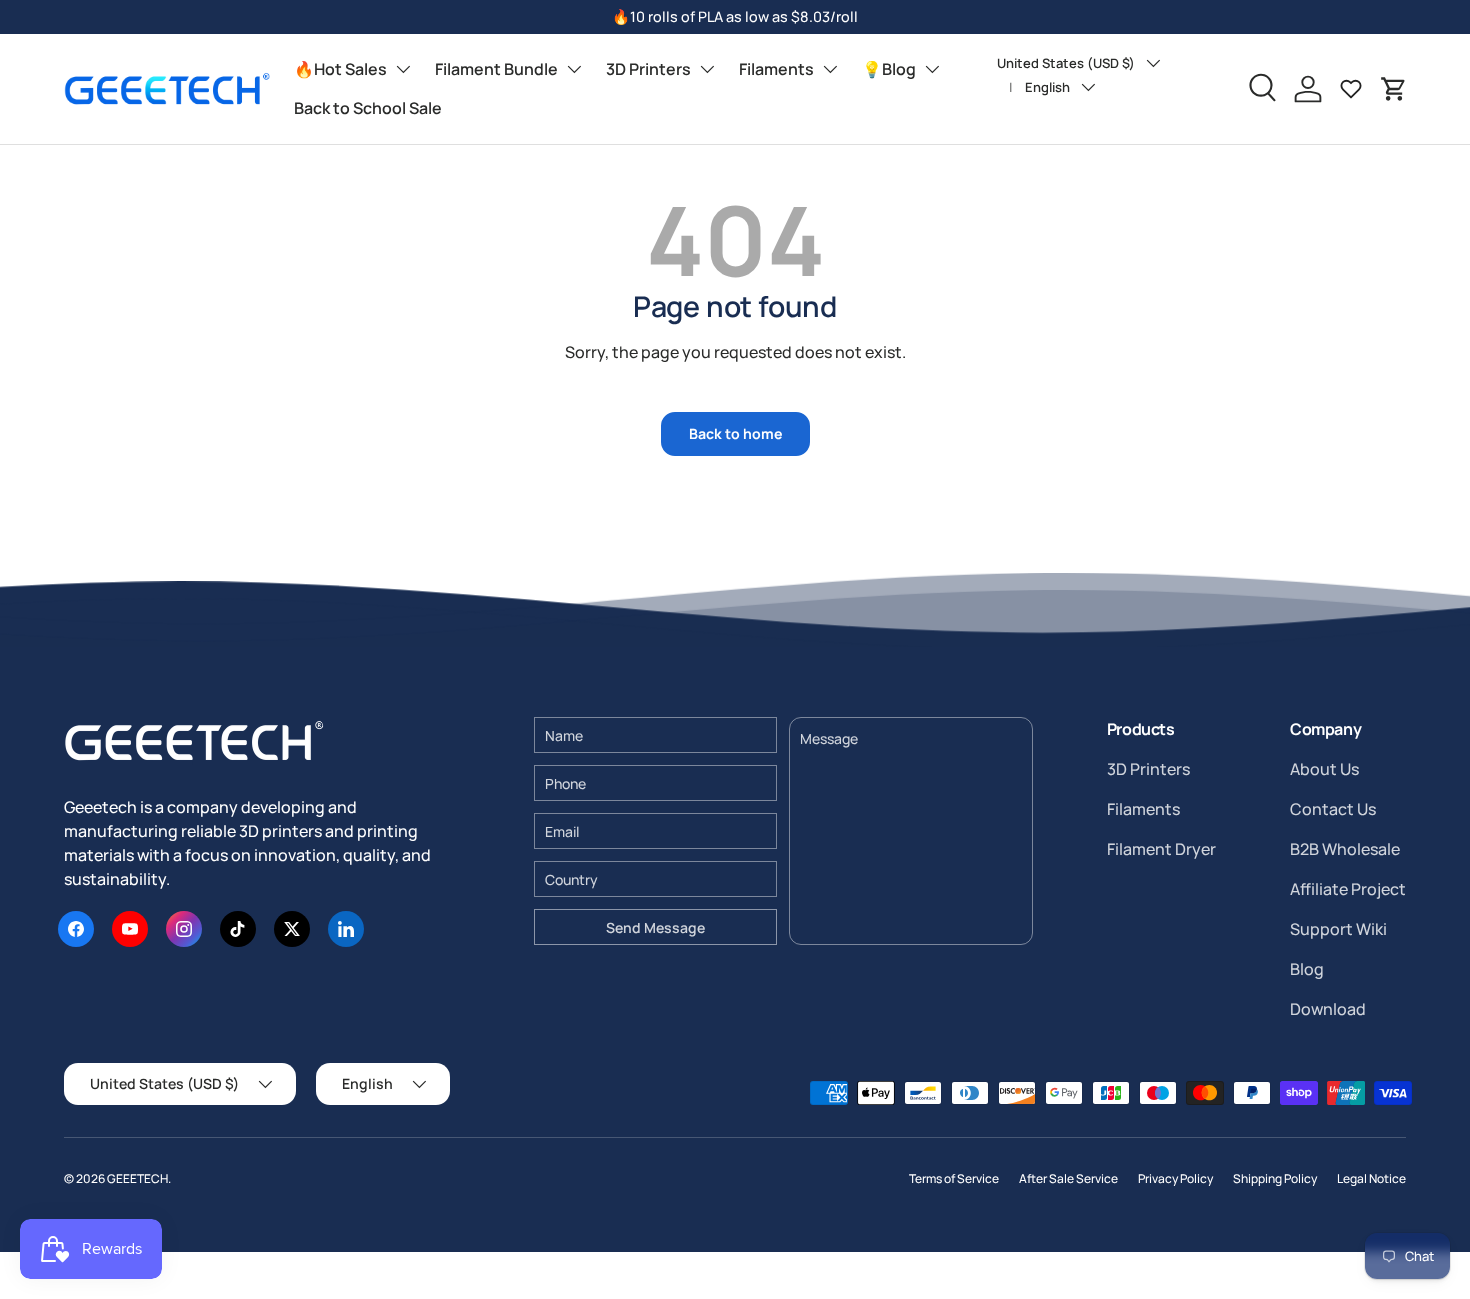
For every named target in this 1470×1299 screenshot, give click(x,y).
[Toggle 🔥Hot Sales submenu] (403, 69)
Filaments (776, 69)
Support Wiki (1338, 929)
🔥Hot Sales (340, 69)
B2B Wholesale (1345, 849)
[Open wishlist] (1351, 89)
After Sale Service (1068, 1178)
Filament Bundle (496, 69)
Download (1328, 1009)
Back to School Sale (368, 108)
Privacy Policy (1175, 1178)
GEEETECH (137, 1178)
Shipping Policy (1275, 1178)
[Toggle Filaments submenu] (830, 69)
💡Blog (889, 69)
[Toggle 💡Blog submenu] (932, 69)
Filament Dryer (1161, 849)
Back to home (735, 433)
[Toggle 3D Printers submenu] (707, 69)
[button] (1394, 89)
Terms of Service (954, 1178)
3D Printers (648, 69)
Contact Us (1333, 809)
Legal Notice (1371, 1178)
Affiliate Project (1348, 889)
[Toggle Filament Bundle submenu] (574, 69)
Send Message (655, 927)
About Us (1324, 769)
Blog (1307, 969)
